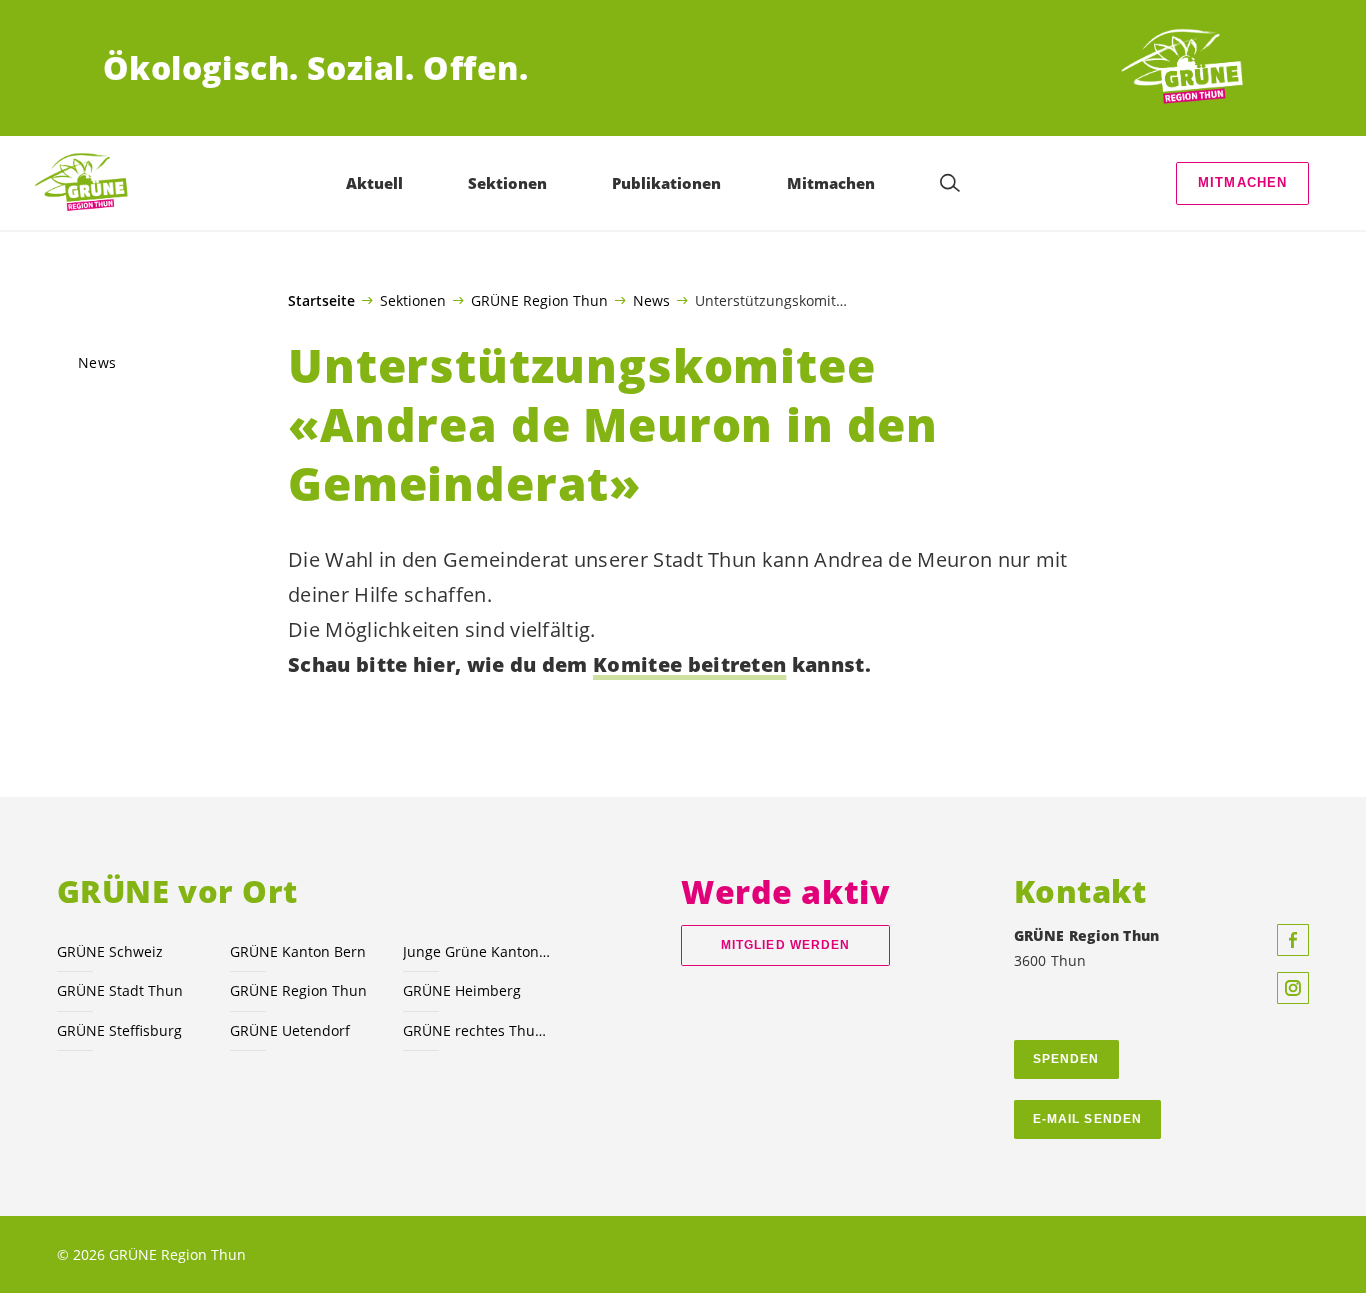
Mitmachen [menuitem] (831, 183)
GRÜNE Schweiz (110, 951)
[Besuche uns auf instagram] (1293, 988)
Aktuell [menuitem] (374, 183)
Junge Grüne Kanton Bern (477, 951)
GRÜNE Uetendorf (290, 1030)
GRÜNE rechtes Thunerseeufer (477, 1030)
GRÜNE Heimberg (462, 990)
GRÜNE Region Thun (539, 300)
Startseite (321, 301)
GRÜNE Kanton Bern (298, 951)
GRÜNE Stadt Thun (120, 990)
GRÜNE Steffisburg (119, 1030)
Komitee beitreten (689, 664)
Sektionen (413, 300)
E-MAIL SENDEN (1087, 1119)
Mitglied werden (785, 945)
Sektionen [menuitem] (507, 183)
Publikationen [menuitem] (666, 183)
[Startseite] (1189, 68)
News (651, 300)
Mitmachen (1243, 182)
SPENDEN (1066, 1059)
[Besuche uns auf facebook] (1293, 940)
